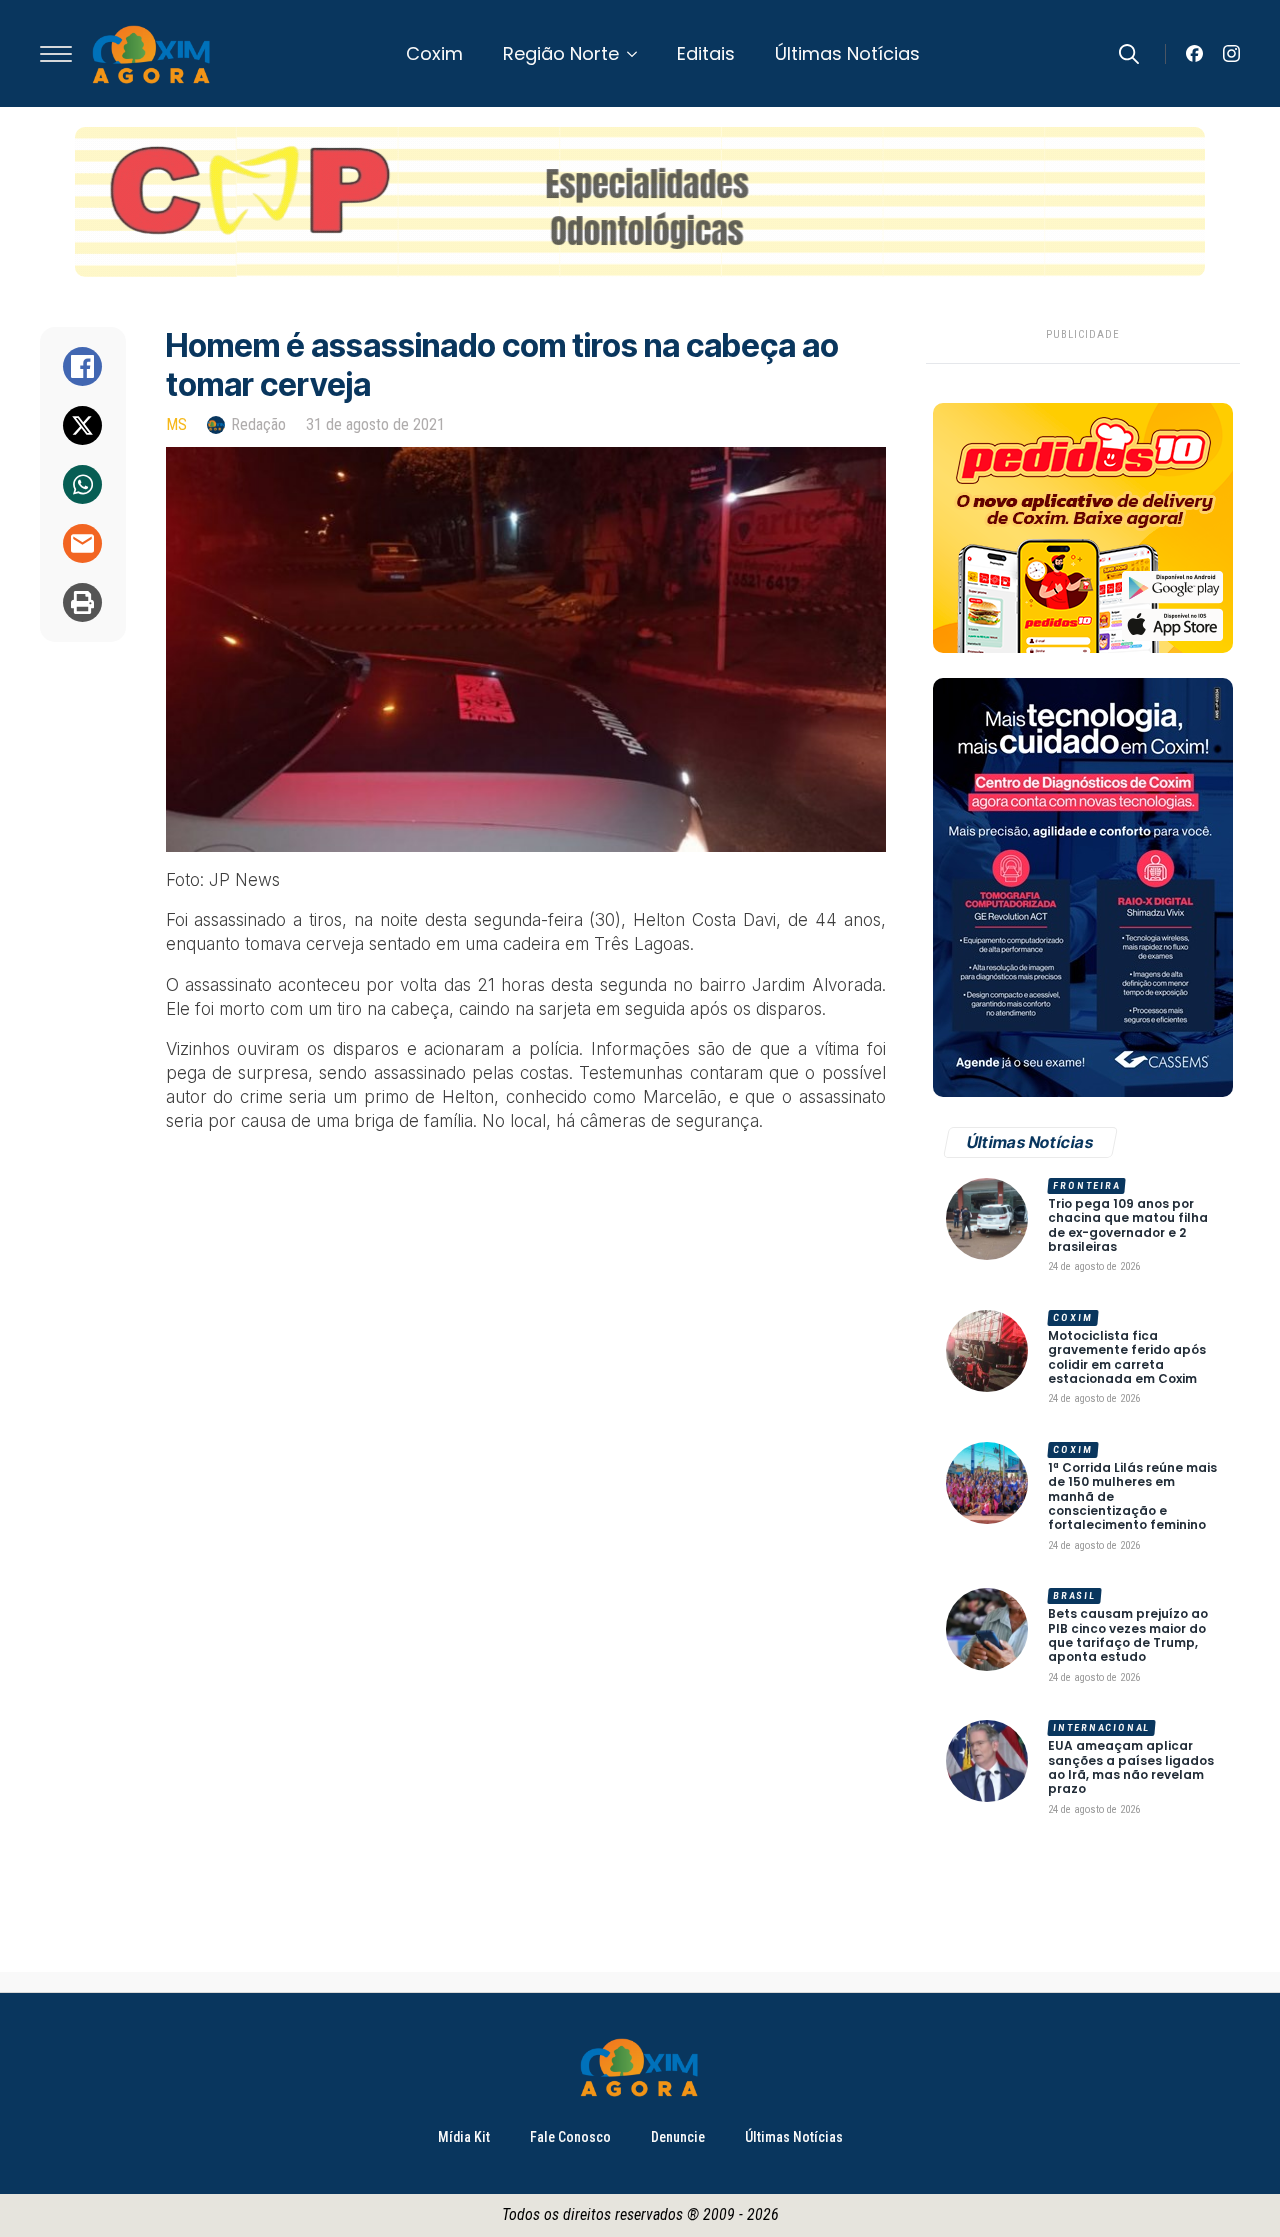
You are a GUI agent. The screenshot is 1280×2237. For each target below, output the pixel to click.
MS (176, 424)
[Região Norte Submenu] (638, 54)
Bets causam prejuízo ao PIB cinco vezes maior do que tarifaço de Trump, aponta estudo (1128, 1636)
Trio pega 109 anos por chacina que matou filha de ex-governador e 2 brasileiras (1128, 1226)
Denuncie (678, 2137)
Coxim (434, 53)
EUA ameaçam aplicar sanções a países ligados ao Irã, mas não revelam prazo (1131, 1768)
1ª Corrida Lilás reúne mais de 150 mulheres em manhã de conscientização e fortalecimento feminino (1132, 1497)
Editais (706, 53)
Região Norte (561, 53)
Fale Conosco (570, 2137)
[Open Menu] (56, 54)
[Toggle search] (1129, 54)
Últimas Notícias (847, 53)
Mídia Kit (464, 2137)
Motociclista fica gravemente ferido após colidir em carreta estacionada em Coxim (1127, 1358)
